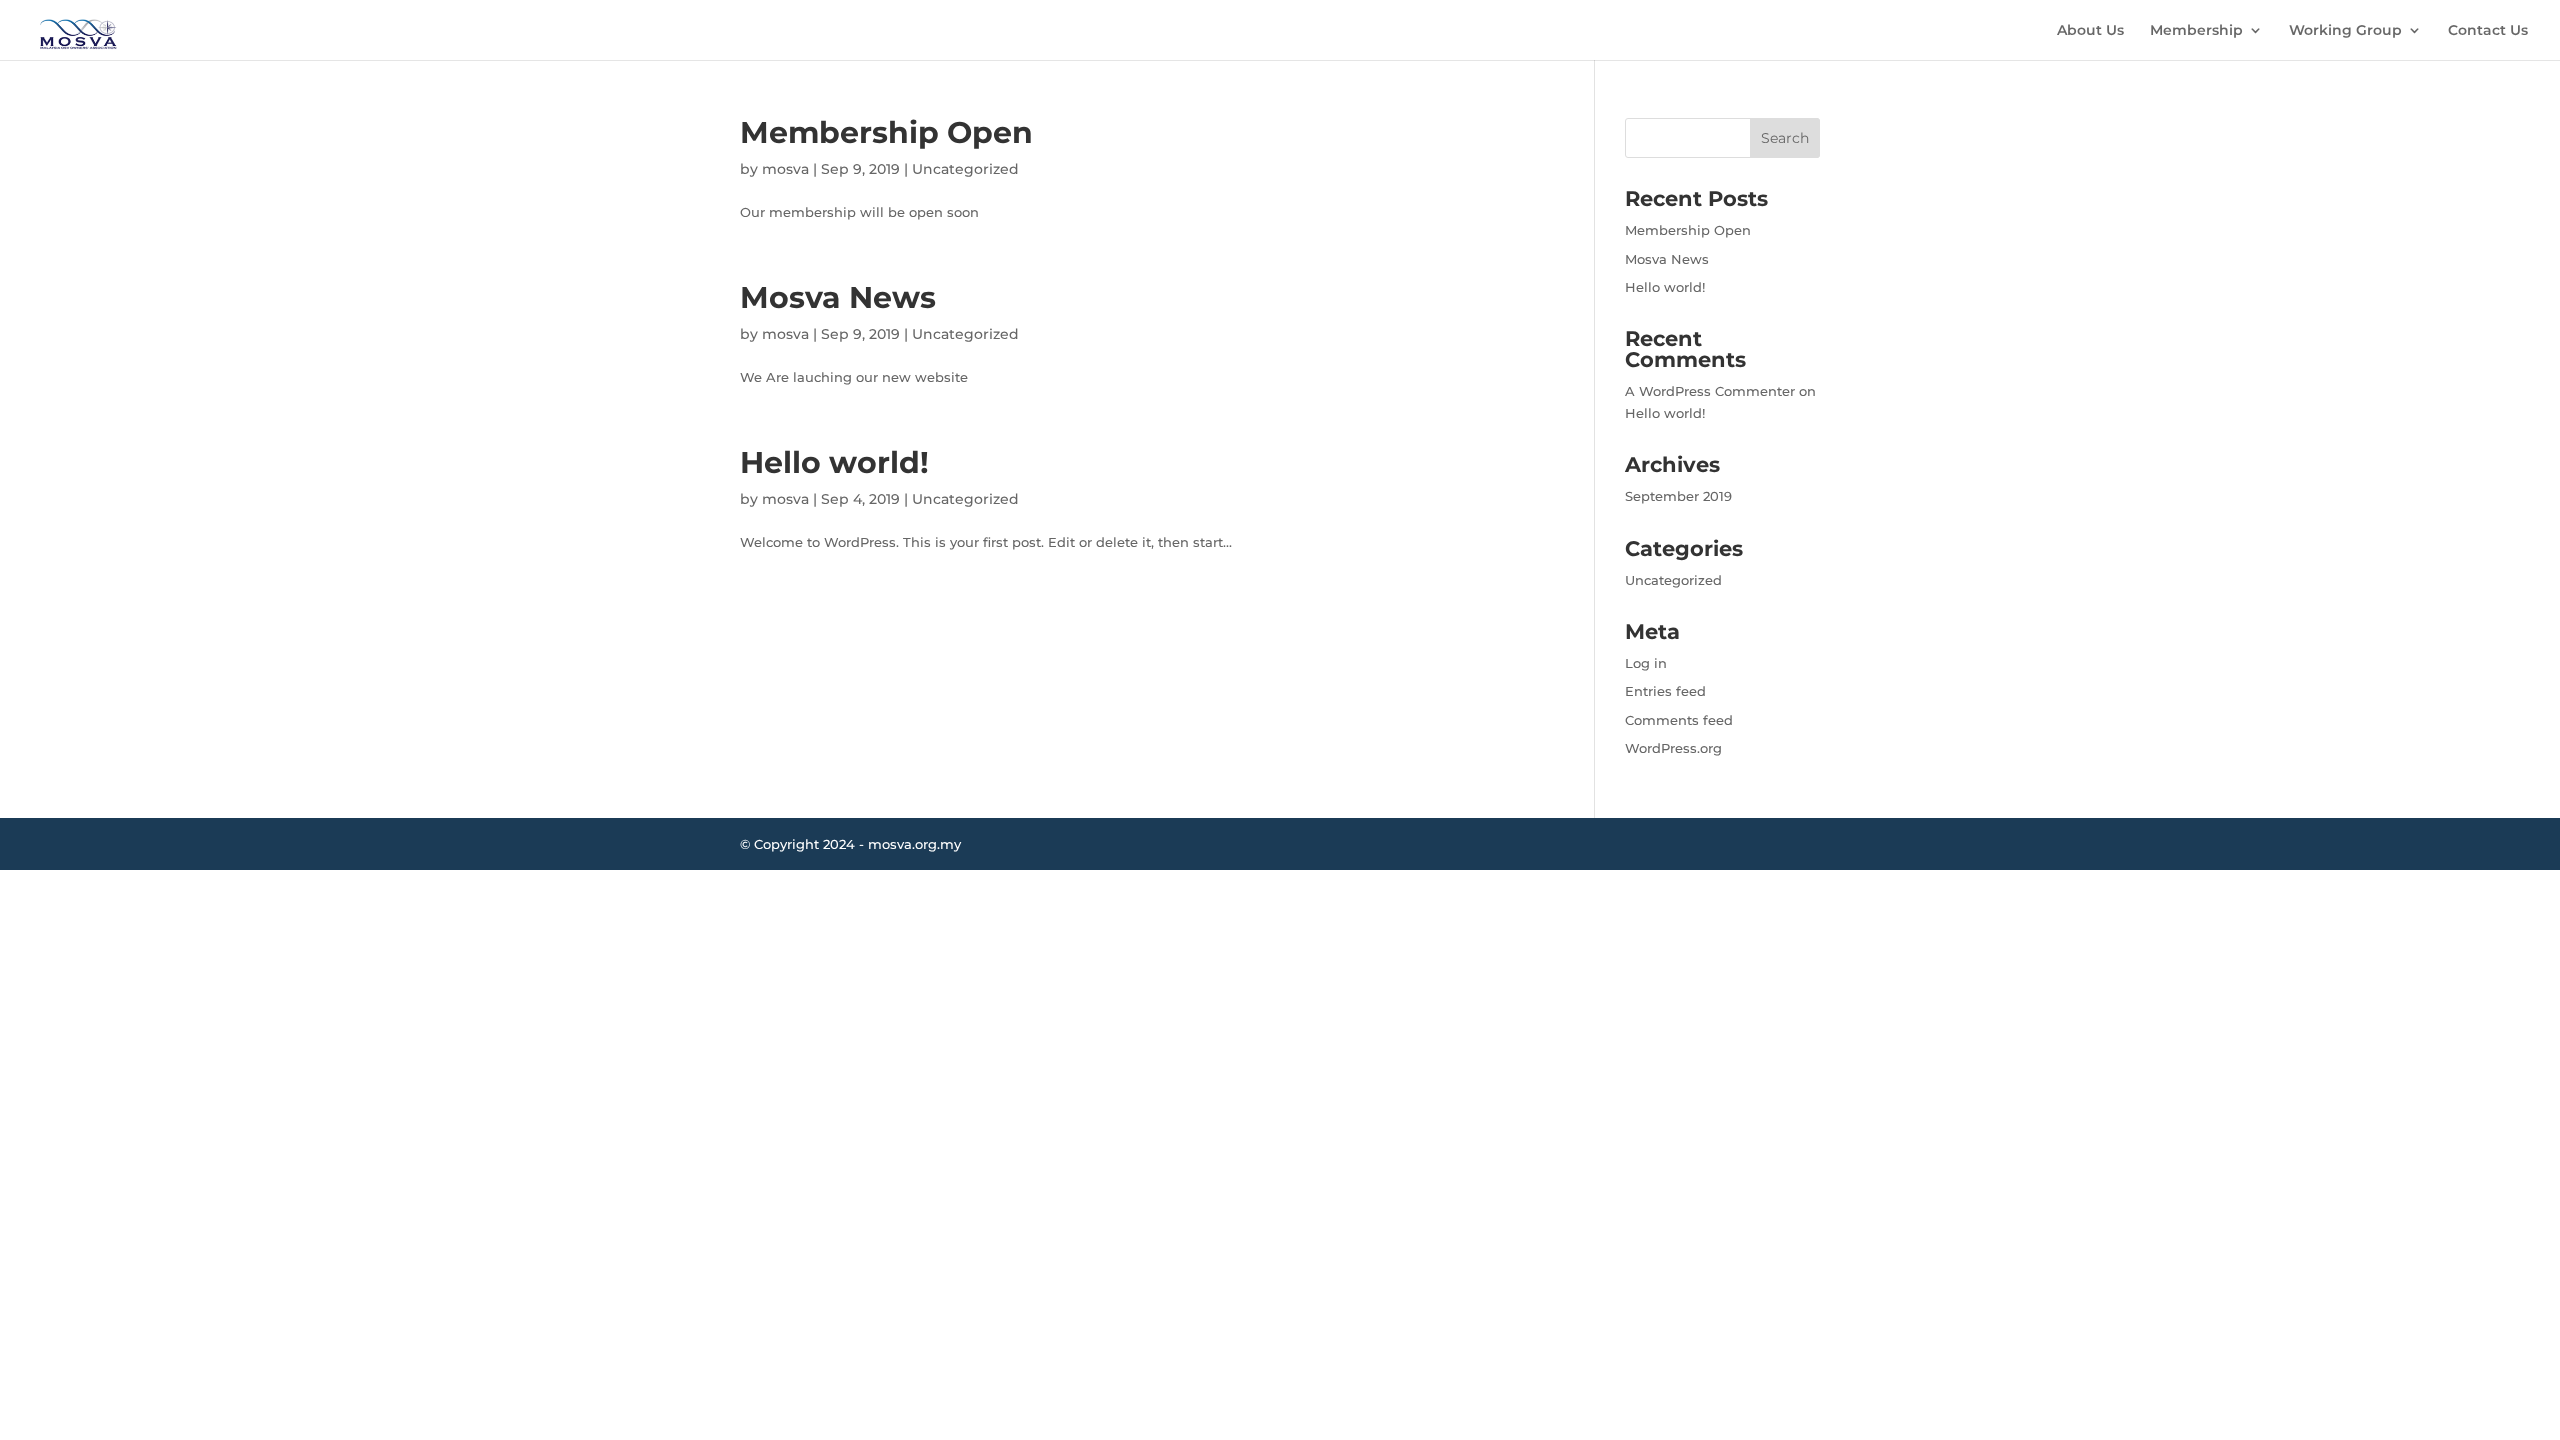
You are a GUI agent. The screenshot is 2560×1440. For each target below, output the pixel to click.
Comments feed (1679, 720)
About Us (2090, 31)
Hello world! (834, 462)
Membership (2196, 31)
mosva (785, 169)
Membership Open (886, 132)
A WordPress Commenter (1710, 391)
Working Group (2345, 31)
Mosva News (838, 297)
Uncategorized (965, 169)
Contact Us (2488, 31)
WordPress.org (1673, 748)
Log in (1646, 663)
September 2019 (1678, 496)
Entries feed (1665, 691)
